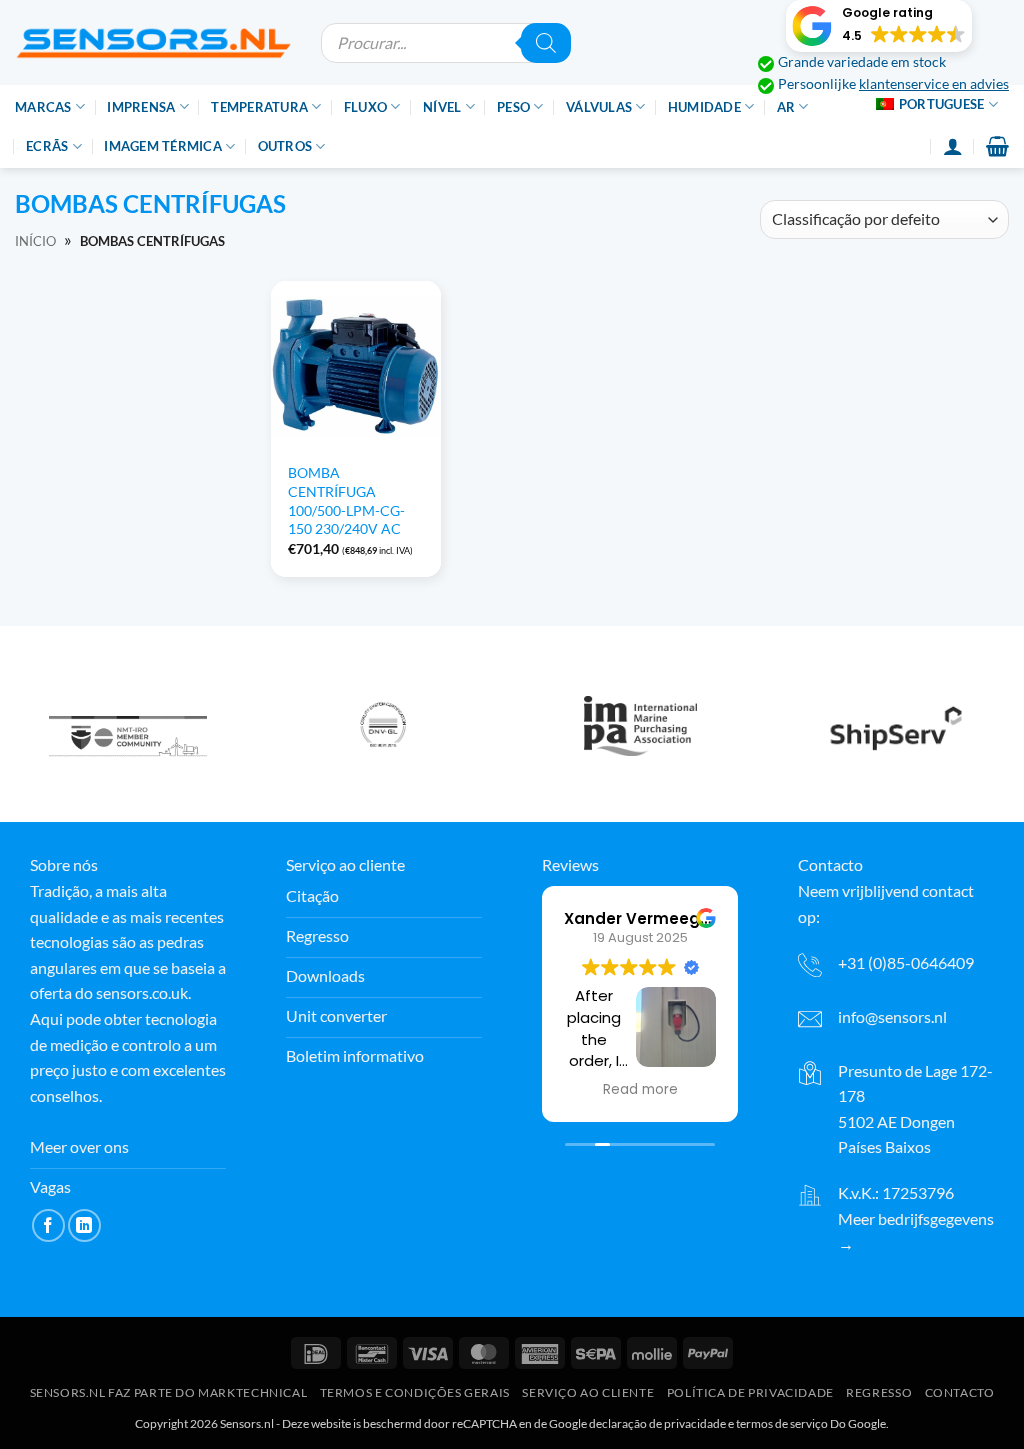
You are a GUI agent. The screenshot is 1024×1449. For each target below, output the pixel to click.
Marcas (43, 107)
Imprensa (141, 107)
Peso (513, 107)
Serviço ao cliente (588, 1392)
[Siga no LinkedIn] (84, 1225)
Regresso (879, 1392)
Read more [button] (640, 1090)
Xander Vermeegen (642, 918)
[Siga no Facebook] (48, 1225)
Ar (786, 107)
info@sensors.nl (892, 1016)
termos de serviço (782, 1423)
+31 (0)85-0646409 (906, 962)
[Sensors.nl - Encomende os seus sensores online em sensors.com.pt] (153, 42)
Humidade (704, 107)
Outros (285, 146)
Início (35, 241)
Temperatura (259, 107)
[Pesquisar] (546, 43)
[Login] (953, 146)
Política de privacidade (750, 1392)
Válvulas (599, 107)
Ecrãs (47, 146)
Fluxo (365, 107)
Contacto (960, 1392)
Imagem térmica (163, 146)
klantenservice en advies (934, 84)
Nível (442, 107)
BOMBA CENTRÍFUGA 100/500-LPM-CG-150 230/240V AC (346, 500)
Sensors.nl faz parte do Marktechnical (169, 1392)
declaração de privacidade (657, 1423)
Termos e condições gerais (415, 1392)
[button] (879, 26)
